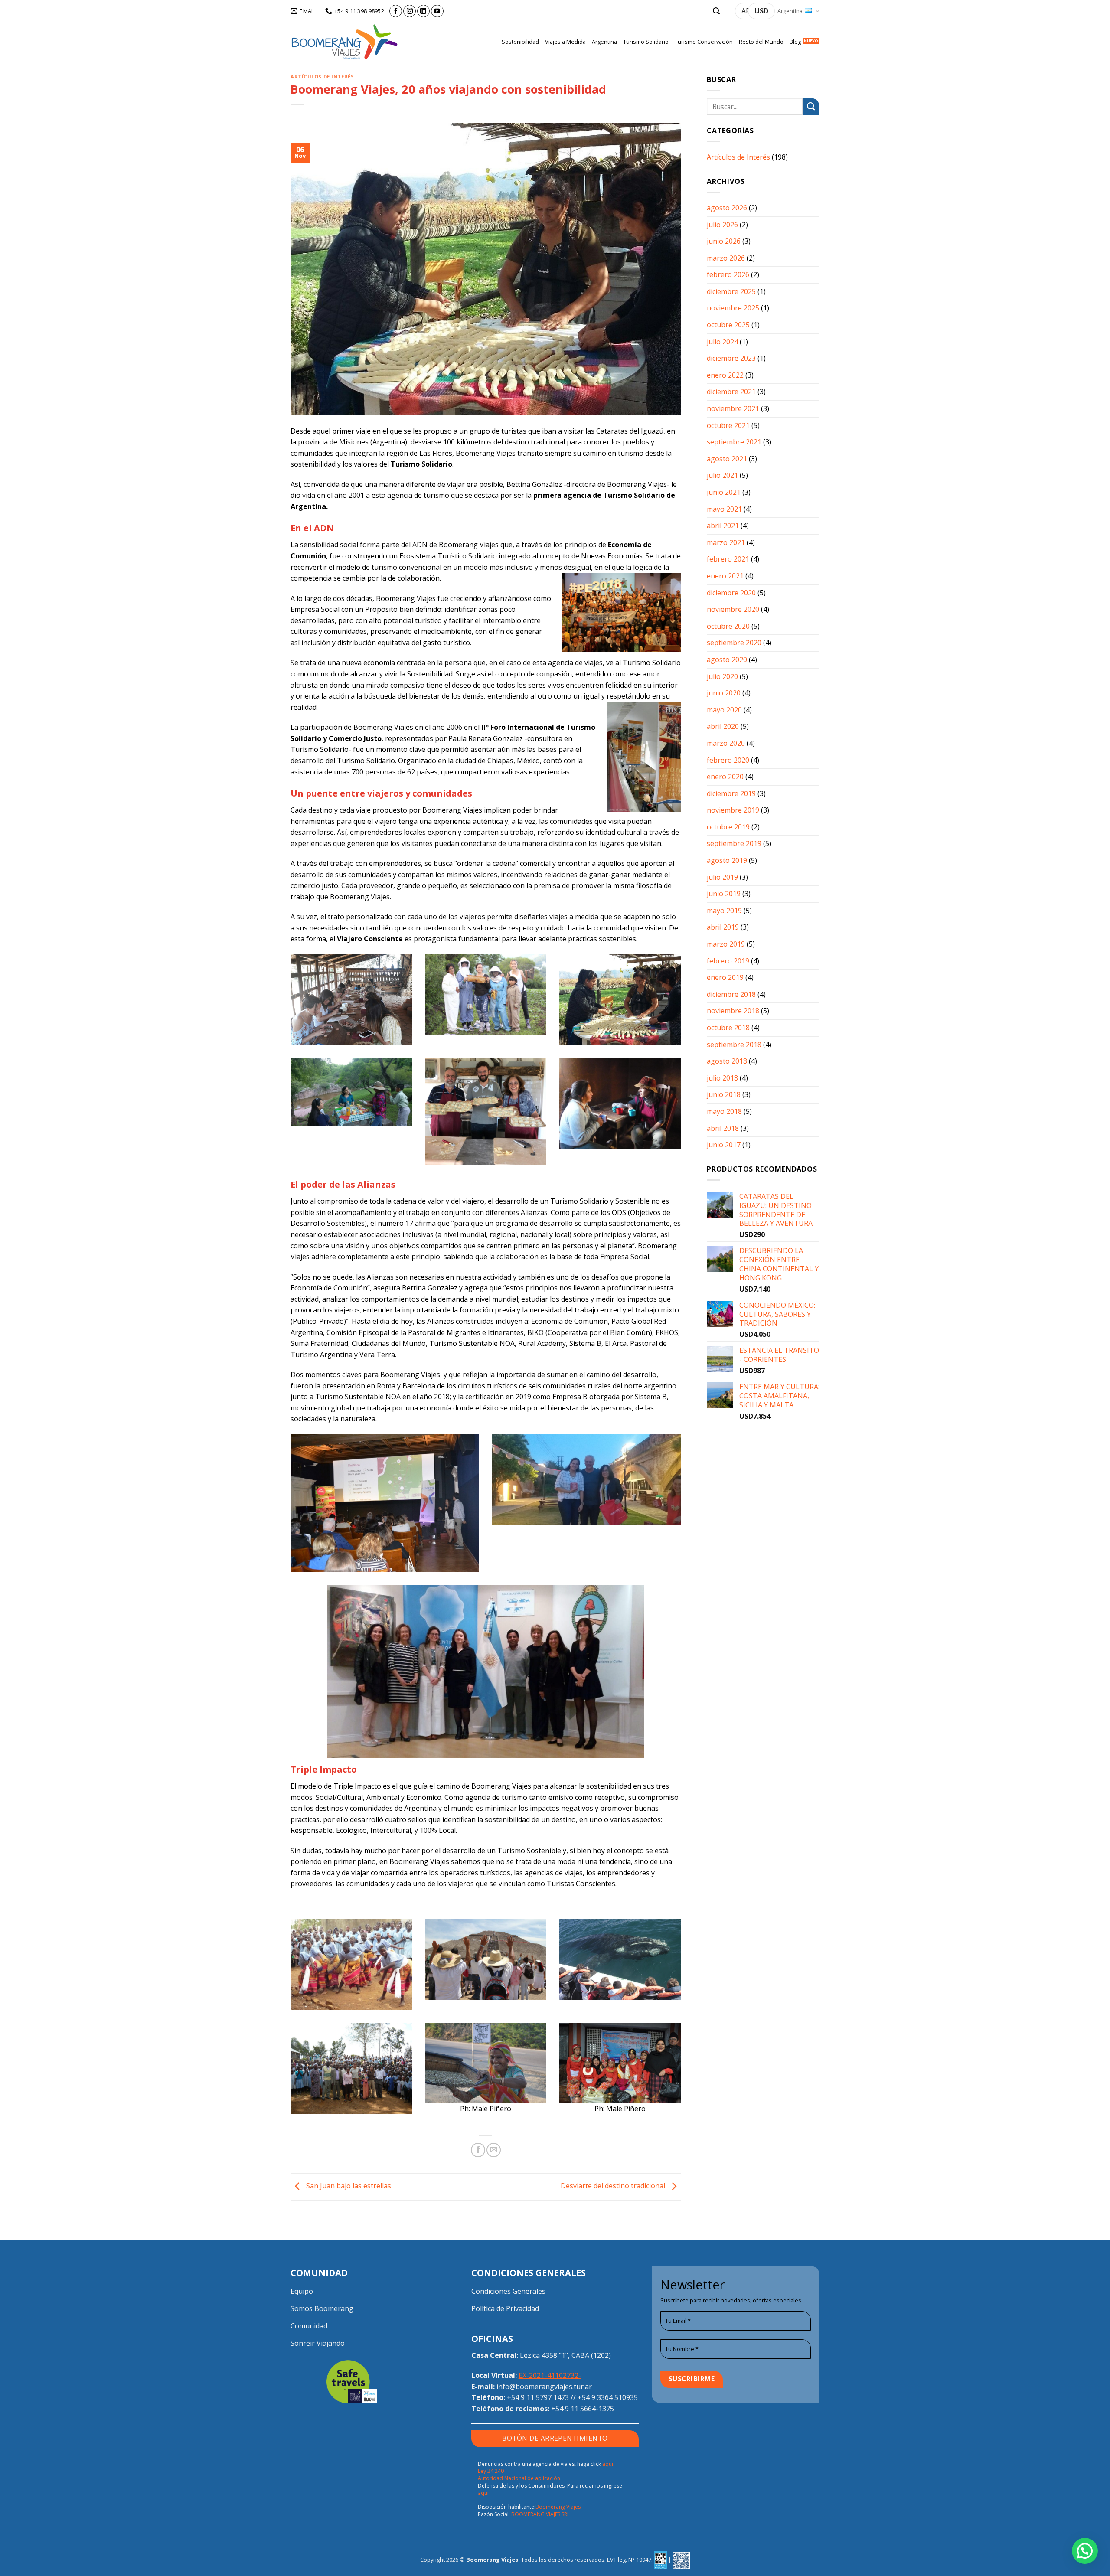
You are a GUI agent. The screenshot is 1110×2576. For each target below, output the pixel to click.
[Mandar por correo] (494, 2150)
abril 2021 (723, 526)
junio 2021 (724, 492)
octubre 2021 (728, 425)
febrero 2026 (728, 274)
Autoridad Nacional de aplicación (519, 2478)
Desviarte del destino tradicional (614, 2186)
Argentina (790, 11)
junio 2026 (724, 241)
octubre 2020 (728, 626)
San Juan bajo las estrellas (348, 2186)
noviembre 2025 (733, 308)
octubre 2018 (728, 1028)
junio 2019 (724, 894)
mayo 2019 (724, 911)
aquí (483, 2493)
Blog (795, 42)
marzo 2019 (726, 944)
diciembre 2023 (731, 358)
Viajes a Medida (565, 42)
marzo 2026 (726, 258)
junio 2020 (724, 693)
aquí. (608, 2464)
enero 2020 (725, 777)
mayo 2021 (724, 509)
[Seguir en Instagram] (410, 11)
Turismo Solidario (646, 42)
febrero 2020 (728, 760)
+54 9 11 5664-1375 (583, 2409)
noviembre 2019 (733, 810)
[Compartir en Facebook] (478, 2150)
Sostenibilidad (520, 42)
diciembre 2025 (731, 291)
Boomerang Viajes (558, 2507)
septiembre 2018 (734, 1045)
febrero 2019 (728, 961)
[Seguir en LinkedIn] (423, 11)
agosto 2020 (727, 660)
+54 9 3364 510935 (608, 2397)
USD (761, 11)
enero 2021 (725, 576)
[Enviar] (811, 106)
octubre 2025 (728, 325)
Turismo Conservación (704, 42)
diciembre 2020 (731, 593)
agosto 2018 (727, 1061)
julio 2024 (722, 342)
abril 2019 (723, 927)
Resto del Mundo (761, 42)
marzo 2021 (726, 542)
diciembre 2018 (731, 994)
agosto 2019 (727, 860)
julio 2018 (722, 1078)
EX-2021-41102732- (550, 2375)
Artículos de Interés (322, 77)
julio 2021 (722, 475)
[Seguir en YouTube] (437, 11)
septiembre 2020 (734, 643)
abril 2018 (723, 1128)
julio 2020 (722, 676)
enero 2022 (725, 375)
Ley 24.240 (491, 2471)
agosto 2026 (727, 208)
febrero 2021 (728, 559)
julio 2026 (722, 225)
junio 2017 (724, 1145)
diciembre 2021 (731, 392)
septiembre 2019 (734, 843)
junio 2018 (724, 1094)
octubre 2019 (728, 827)
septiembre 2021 (734, 442)
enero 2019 (725, 977)
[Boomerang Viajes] (345, 42)
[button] (716, 11)
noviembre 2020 (733, 609)
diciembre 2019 (731, 793)
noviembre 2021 (733, 408)
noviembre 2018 (733, 1011)
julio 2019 (722, 877)
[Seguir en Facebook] (396, 11)
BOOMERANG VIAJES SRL (540, 2514)
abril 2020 (723, 726)
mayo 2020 (724, 710)
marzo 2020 (726, 743)
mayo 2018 (724, 1111)
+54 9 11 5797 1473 (538, 2397)
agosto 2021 (727, 459)
